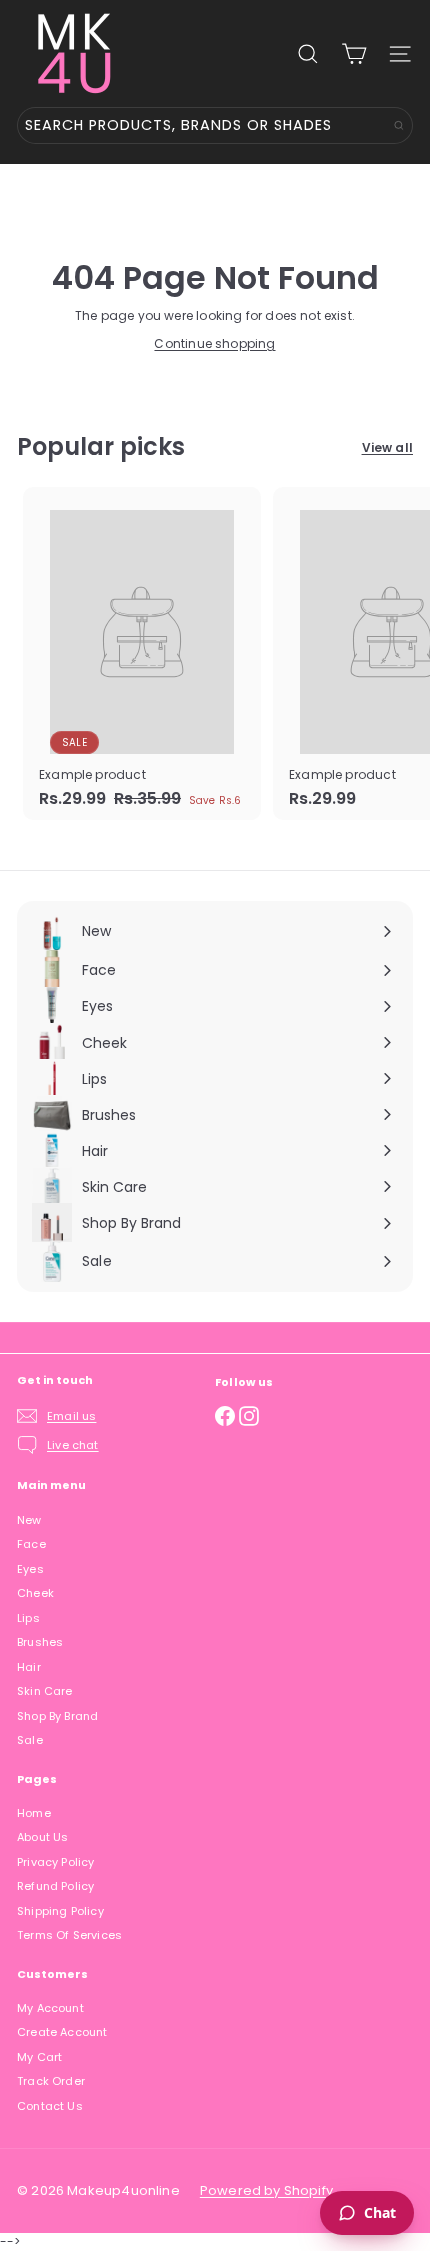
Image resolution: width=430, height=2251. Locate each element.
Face (31, 1544)
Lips (28, 1618)
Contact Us (50, 2106)
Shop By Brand (57, 1716)
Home (34, 1813)
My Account (50, 2008)
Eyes (30, 1569)
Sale (30, 1740)
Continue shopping (214, 343)
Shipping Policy (60, 1911)
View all (387, 447)
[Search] (399, 125)
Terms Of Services (69, 1935)
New (29, 1520)
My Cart (39, 2057)
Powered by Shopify (266, 2190)
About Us (42, 1837)
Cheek (35, 1593)
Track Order (51, 2081)
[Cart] (354, 54)
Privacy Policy (56, 1862)
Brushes (40, 1642)
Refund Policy (55, 1886)
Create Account (62, 2032)
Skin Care (45, 1691)
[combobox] (215, 125)
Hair (29, 1667)
